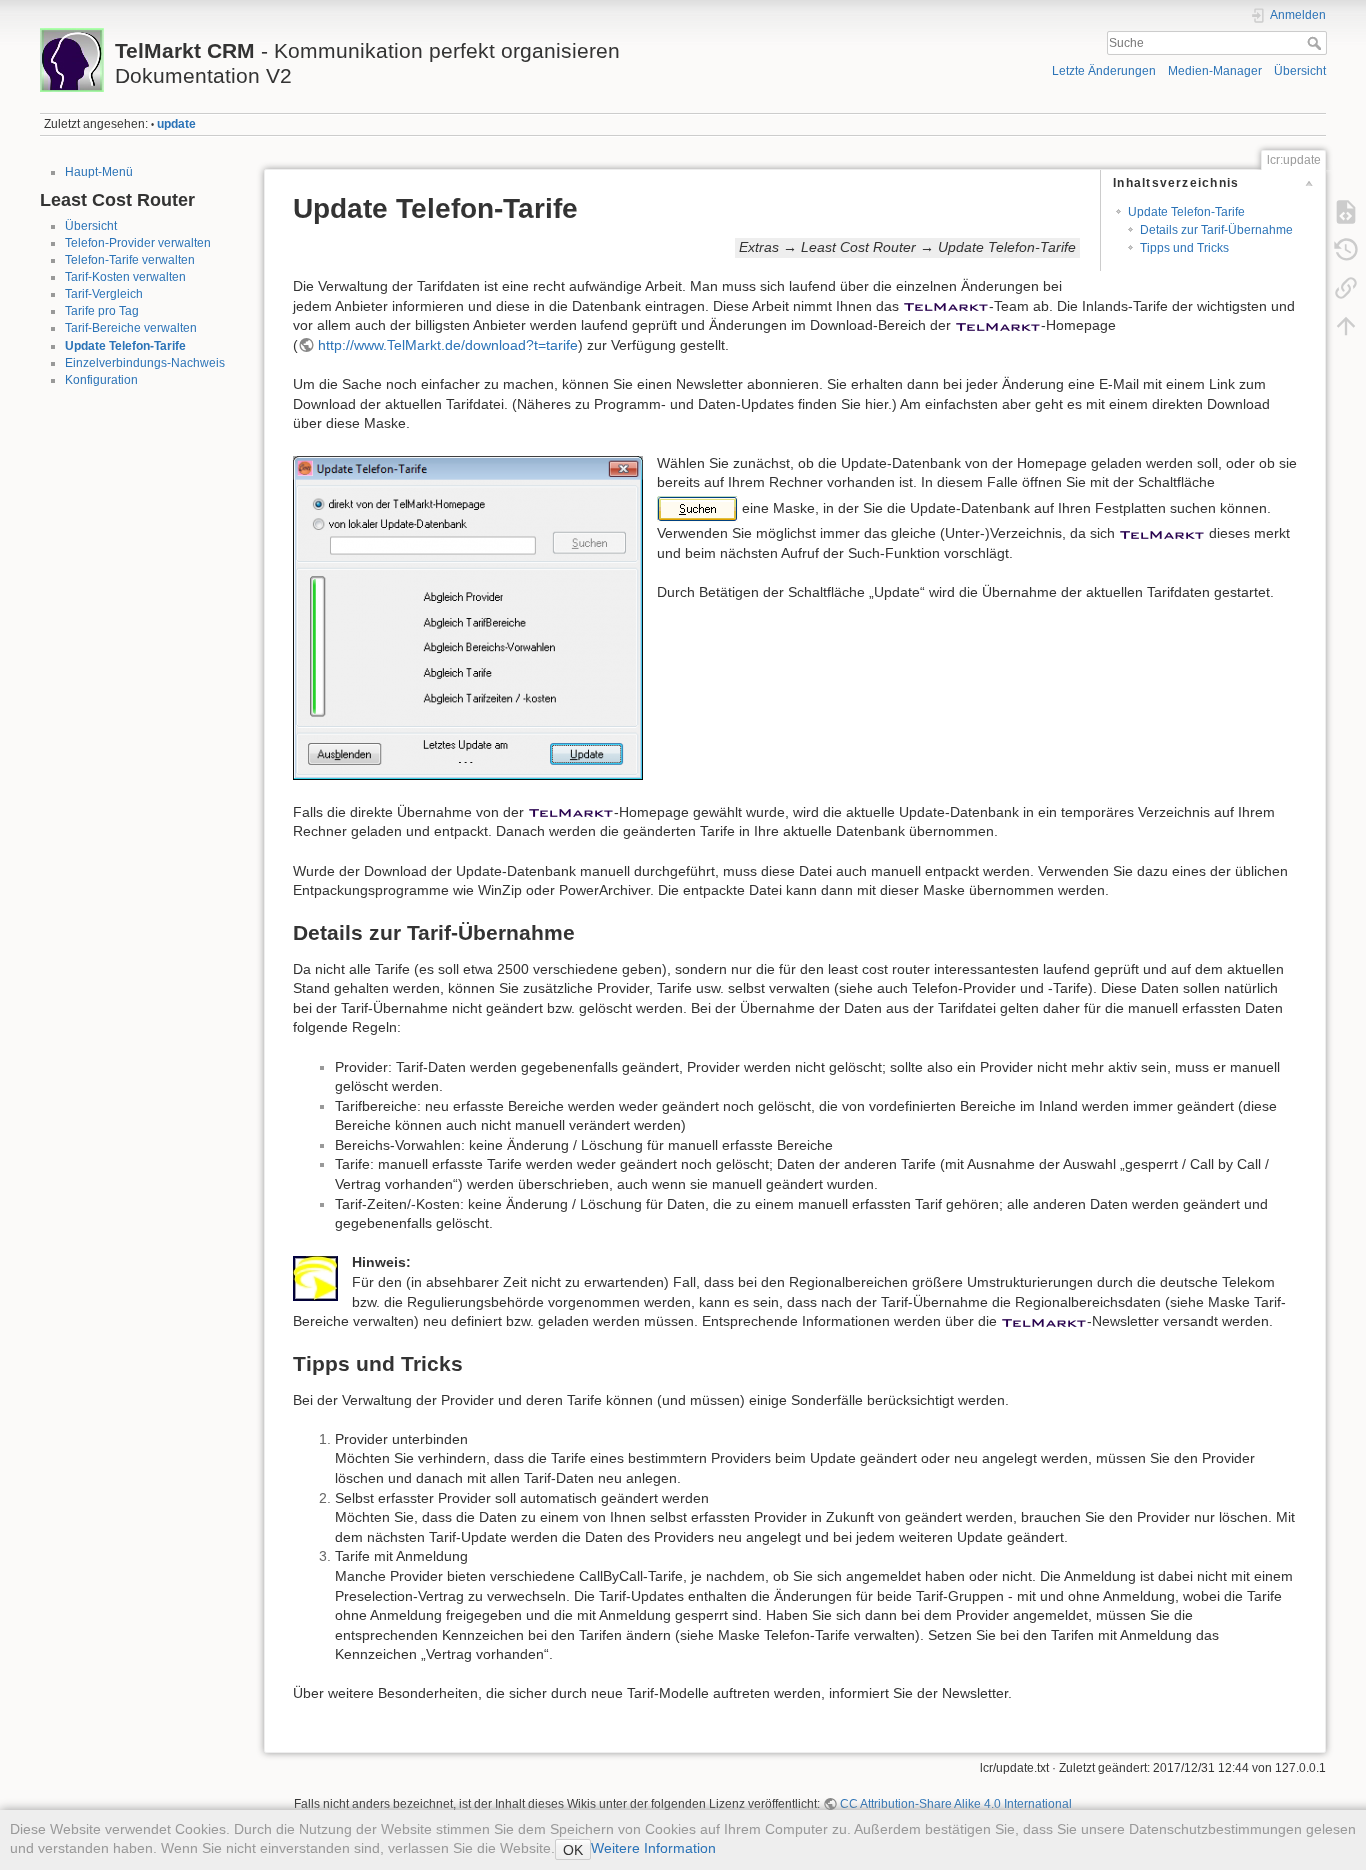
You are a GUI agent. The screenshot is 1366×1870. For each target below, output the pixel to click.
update (176, 124)
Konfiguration (101, 380)
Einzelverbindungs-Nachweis (145, 363)
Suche (1316, 43)
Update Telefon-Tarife (125, 346)
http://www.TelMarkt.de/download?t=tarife (448, 345)
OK (573, 1850)
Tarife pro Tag (102, 311)
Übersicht (1300, 71)
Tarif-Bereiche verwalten (131, 328)
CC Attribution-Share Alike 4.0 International (956, 1804)
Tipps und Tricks (1184, 248)
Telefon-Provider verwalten (138, 243)
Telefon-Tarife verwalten (130, 260)
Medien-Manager (1215, 71)
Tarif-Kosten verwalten (125, 277)
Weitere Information (653, 1848)
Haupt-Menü (99, 172)
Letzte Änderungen (1104, 71)
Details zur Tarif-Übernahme (1216, 230)
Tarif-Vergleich (104, 294)
